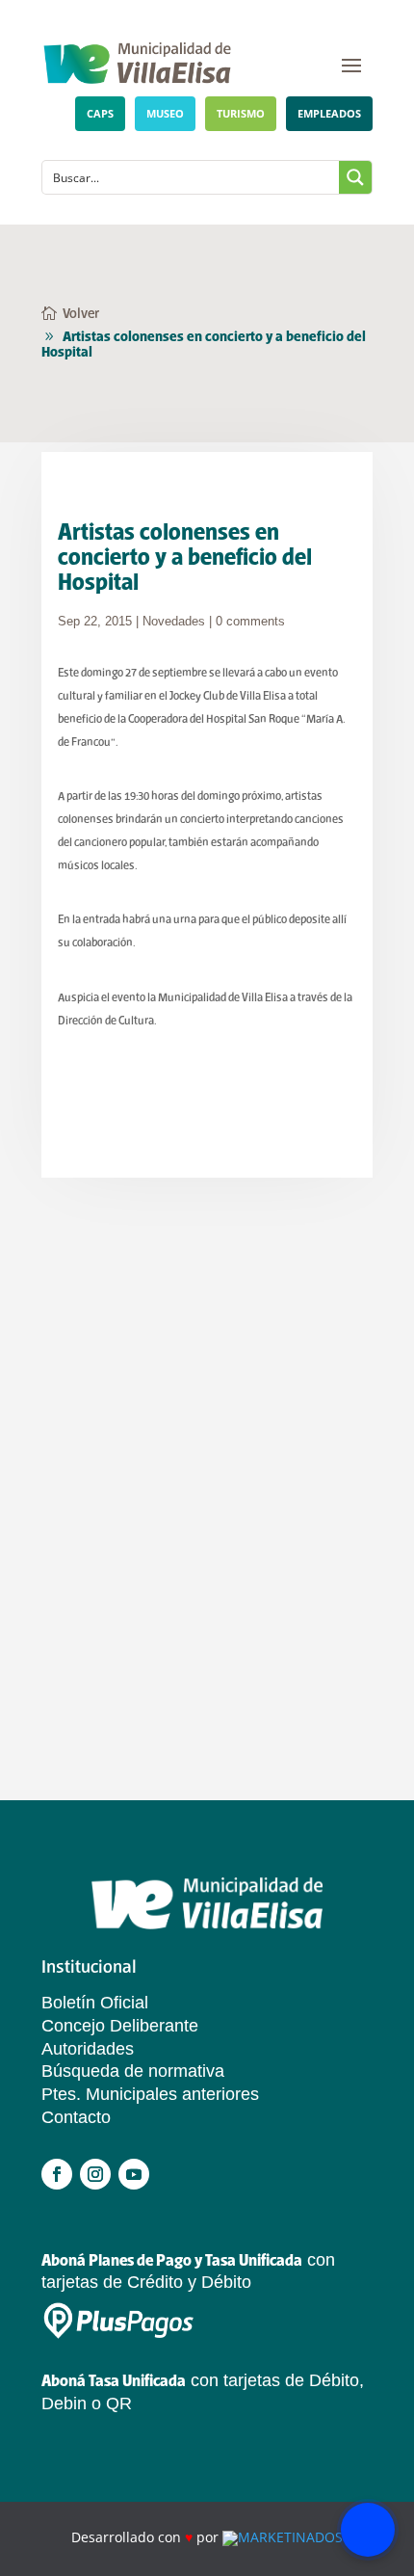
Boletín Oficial (95, 2003)
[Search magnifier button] (355, 177)
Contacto (76, 2117)
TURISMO (241, 113)
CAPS (100, 113)
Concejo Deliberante (120, 2026)
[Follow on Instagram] (95, 2174)
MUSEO (165, 113)
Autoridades (88, 2049)
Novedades (174, 621)
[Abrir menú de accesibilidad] (368, 2530)
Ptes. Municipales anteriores (150, 2094)
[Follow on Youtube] (134, 2174)
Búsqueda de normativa (133, 2071)
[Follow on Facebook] (57, 2174)
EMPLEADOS (329, 113)
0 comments (250, 621)
